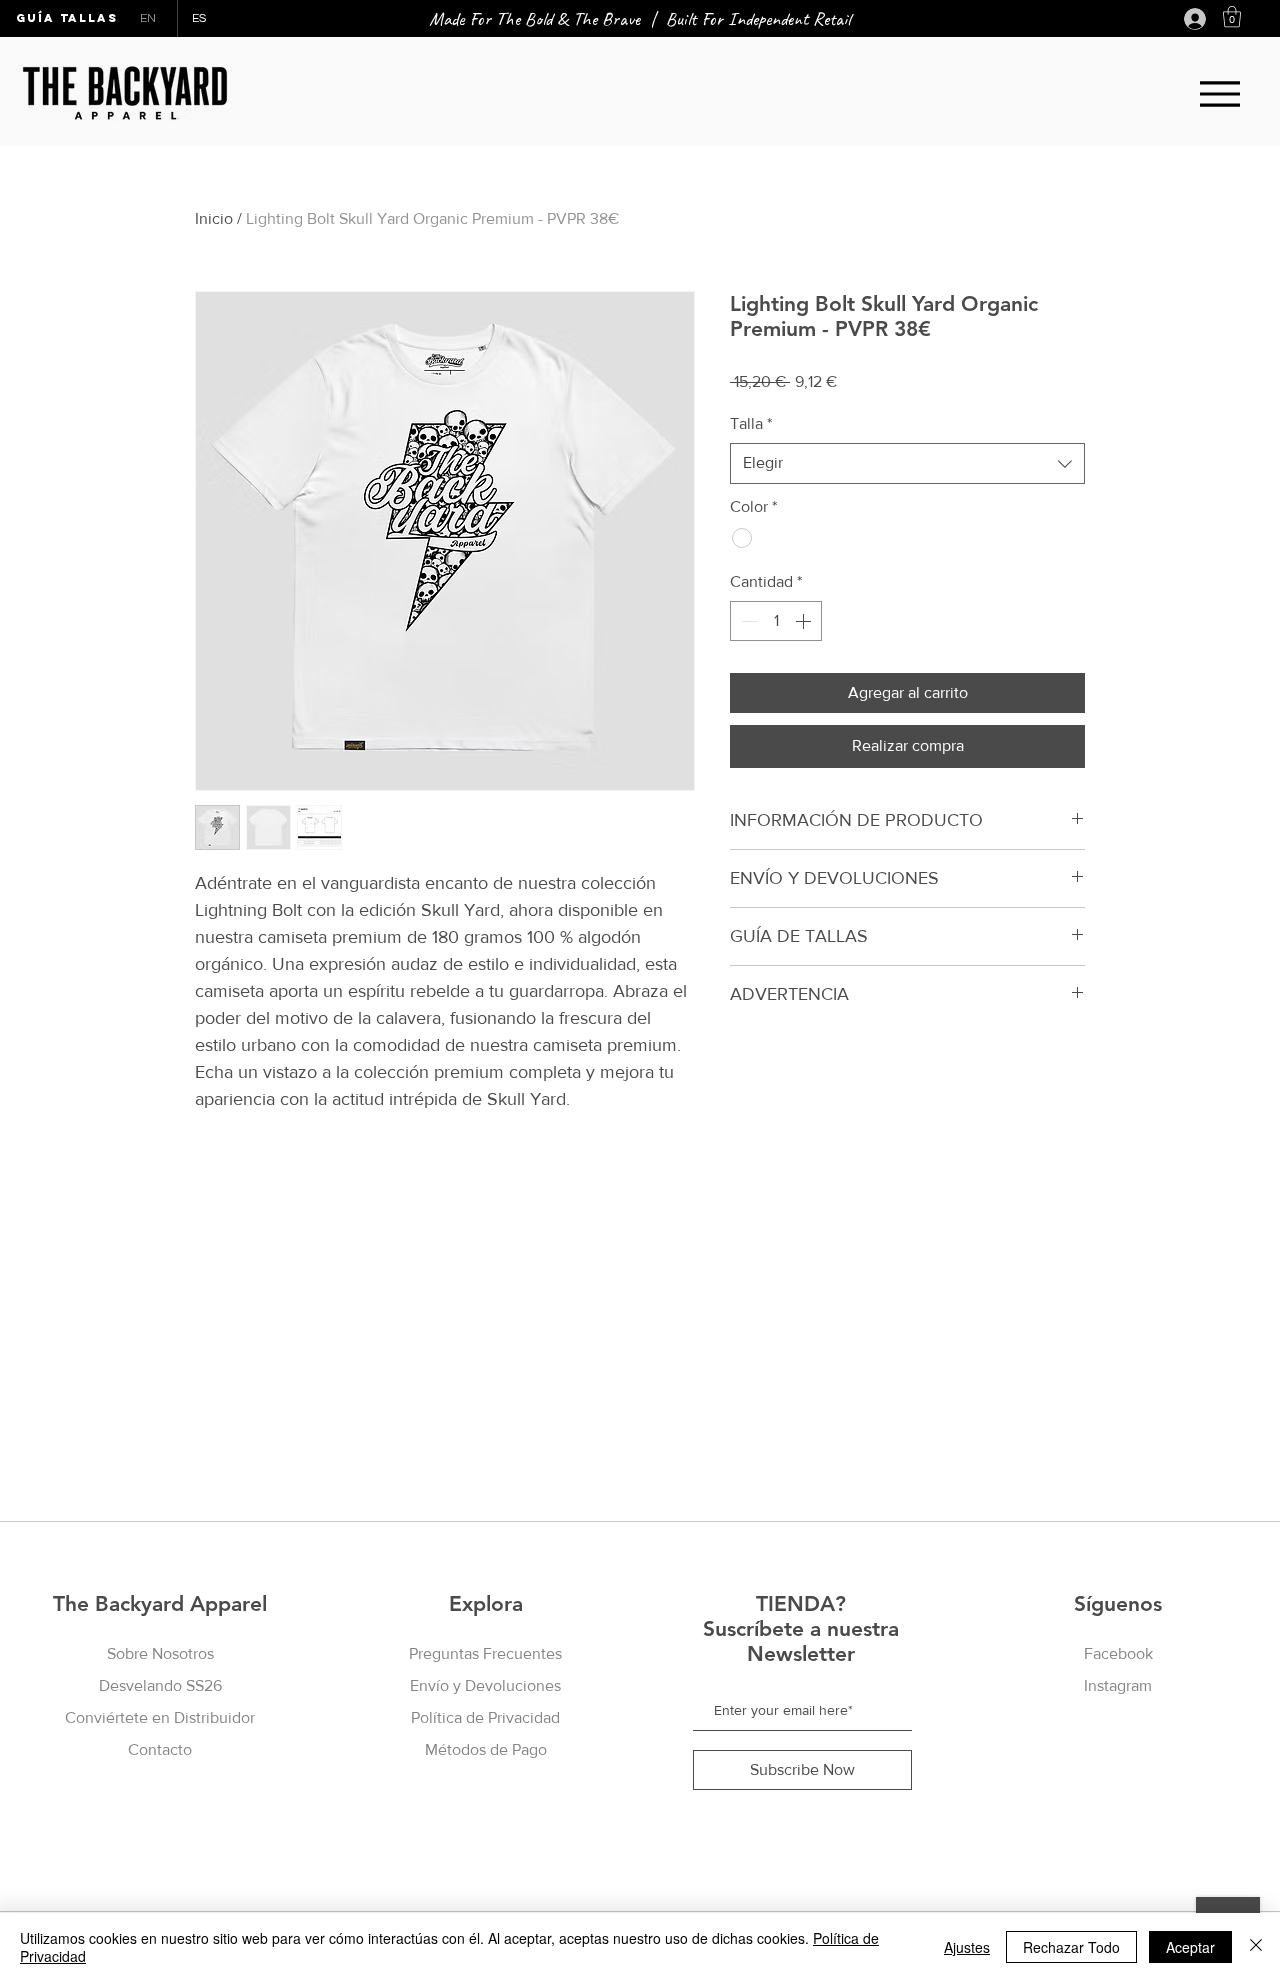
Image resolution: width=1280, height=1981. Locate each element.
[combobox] (907, 463)
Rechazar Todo (1071, 1947)
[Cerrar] (1256, 1947)
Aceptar (1190, 1947)
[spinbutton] (776, 621)
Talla (751, 423)
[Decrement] (747, 621)
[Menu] (1219, 93)
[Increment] (805, 621)
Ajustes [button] (967, 1947)
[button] (1232, 16)
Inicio (214, 218)
